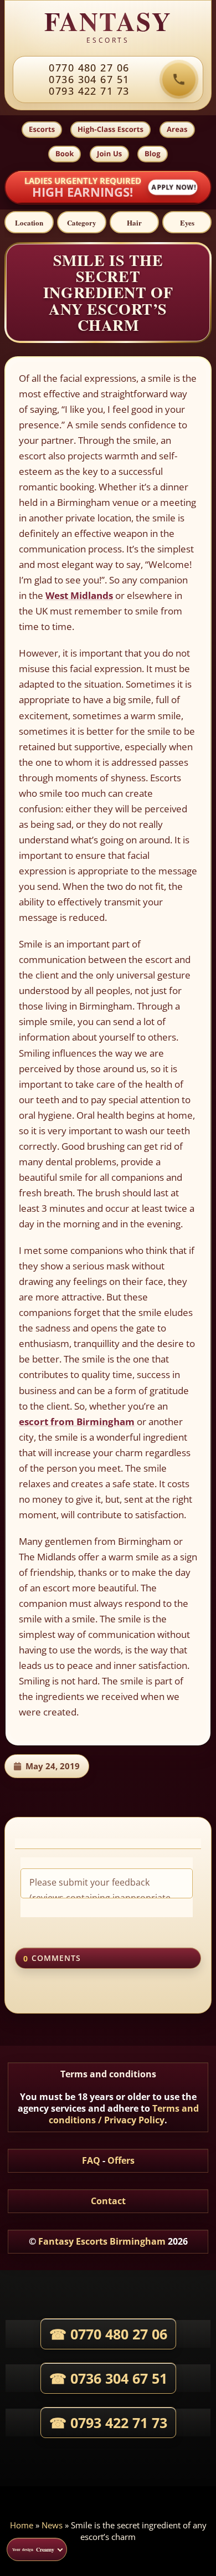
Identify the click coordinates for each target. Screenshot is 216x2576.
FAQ (91, 2160)
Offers (121, 2160)
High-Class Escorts (110, 129)
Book (65, 153)
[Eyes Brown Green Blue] (187, 222)
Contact (108, 2201)
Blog (153, 153)
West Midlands (79, 595)
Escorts (42, 129)
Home (22, 2525)
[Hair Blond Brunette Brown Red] (134, 222)
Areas (177, 129)
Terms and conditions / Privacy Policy (124, 2114)
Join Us (109, 153)
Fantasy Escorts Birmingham (102, 2241)
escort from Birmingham (77, 1422)
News (52, 2525)
